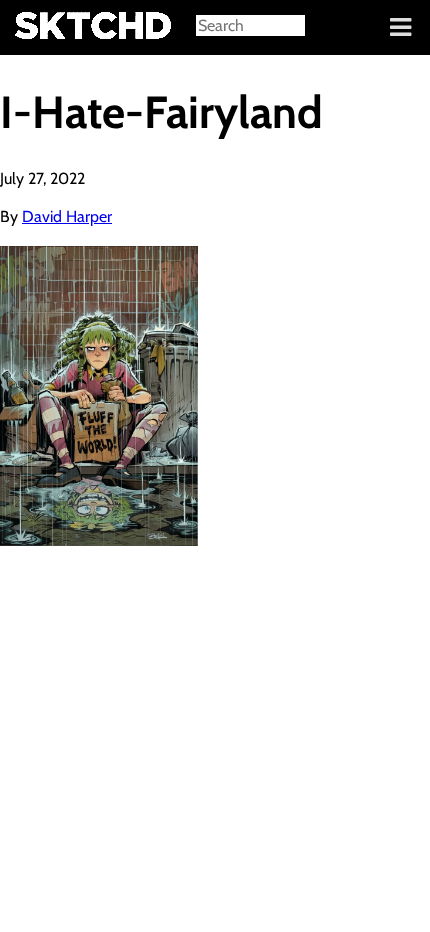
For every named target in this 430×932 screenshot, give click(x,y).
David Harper (67, 216)
